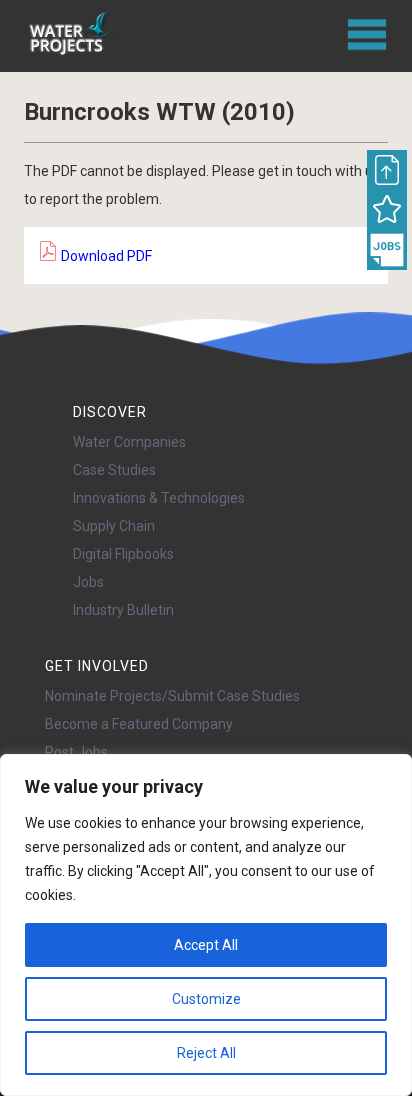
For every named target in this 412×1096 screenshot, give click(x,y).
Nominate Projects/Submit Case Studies (172, 696)
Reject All (206, 1053)
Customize (206, 999)
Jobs (88, 582)
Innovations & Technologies (159, 498)
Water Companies (129, 442)
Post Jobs (76, 752)
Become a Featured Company (139, 724)
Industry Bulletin (123, 610)
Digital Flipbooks (123, 554)
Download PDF (105, 256)
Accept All (206, 945)
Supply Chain (114, 526)
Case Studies (114, 470)
